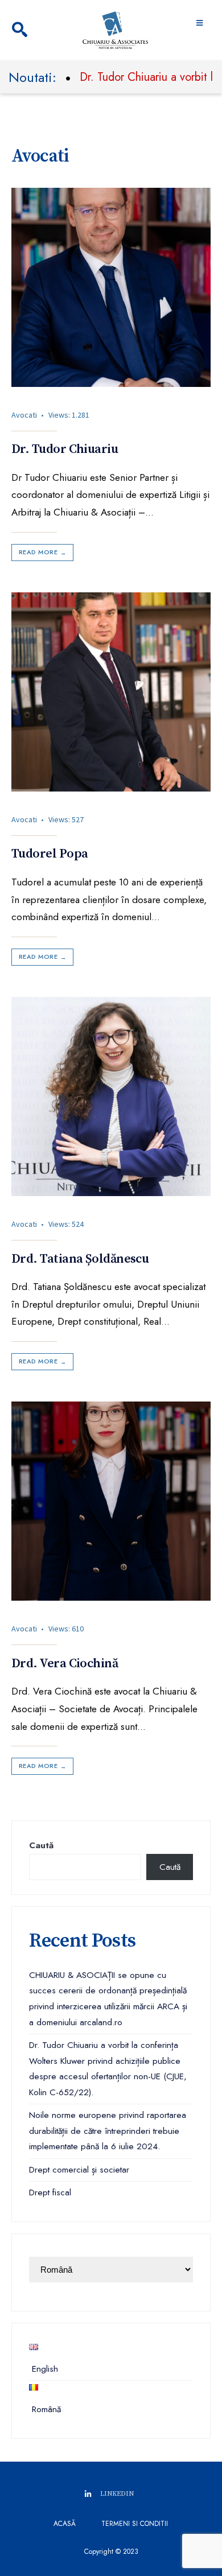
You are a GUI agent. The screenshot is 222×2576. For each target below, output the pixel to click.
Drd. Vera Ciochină (65, 1664)
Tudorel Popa (50, 854)
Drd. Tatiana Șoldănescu (80, 1259)
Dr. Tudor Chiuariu (65, 450)
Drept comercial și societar (79, 2170)
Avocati (24, 415)
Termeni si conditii (135, 2524)
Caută (41, 1845)
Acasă (65, 2524)
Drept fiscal (50, 2192)
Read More (42, 552)
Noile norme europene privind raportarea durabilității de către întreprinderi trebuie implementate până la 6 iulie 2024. (108, 2131)
